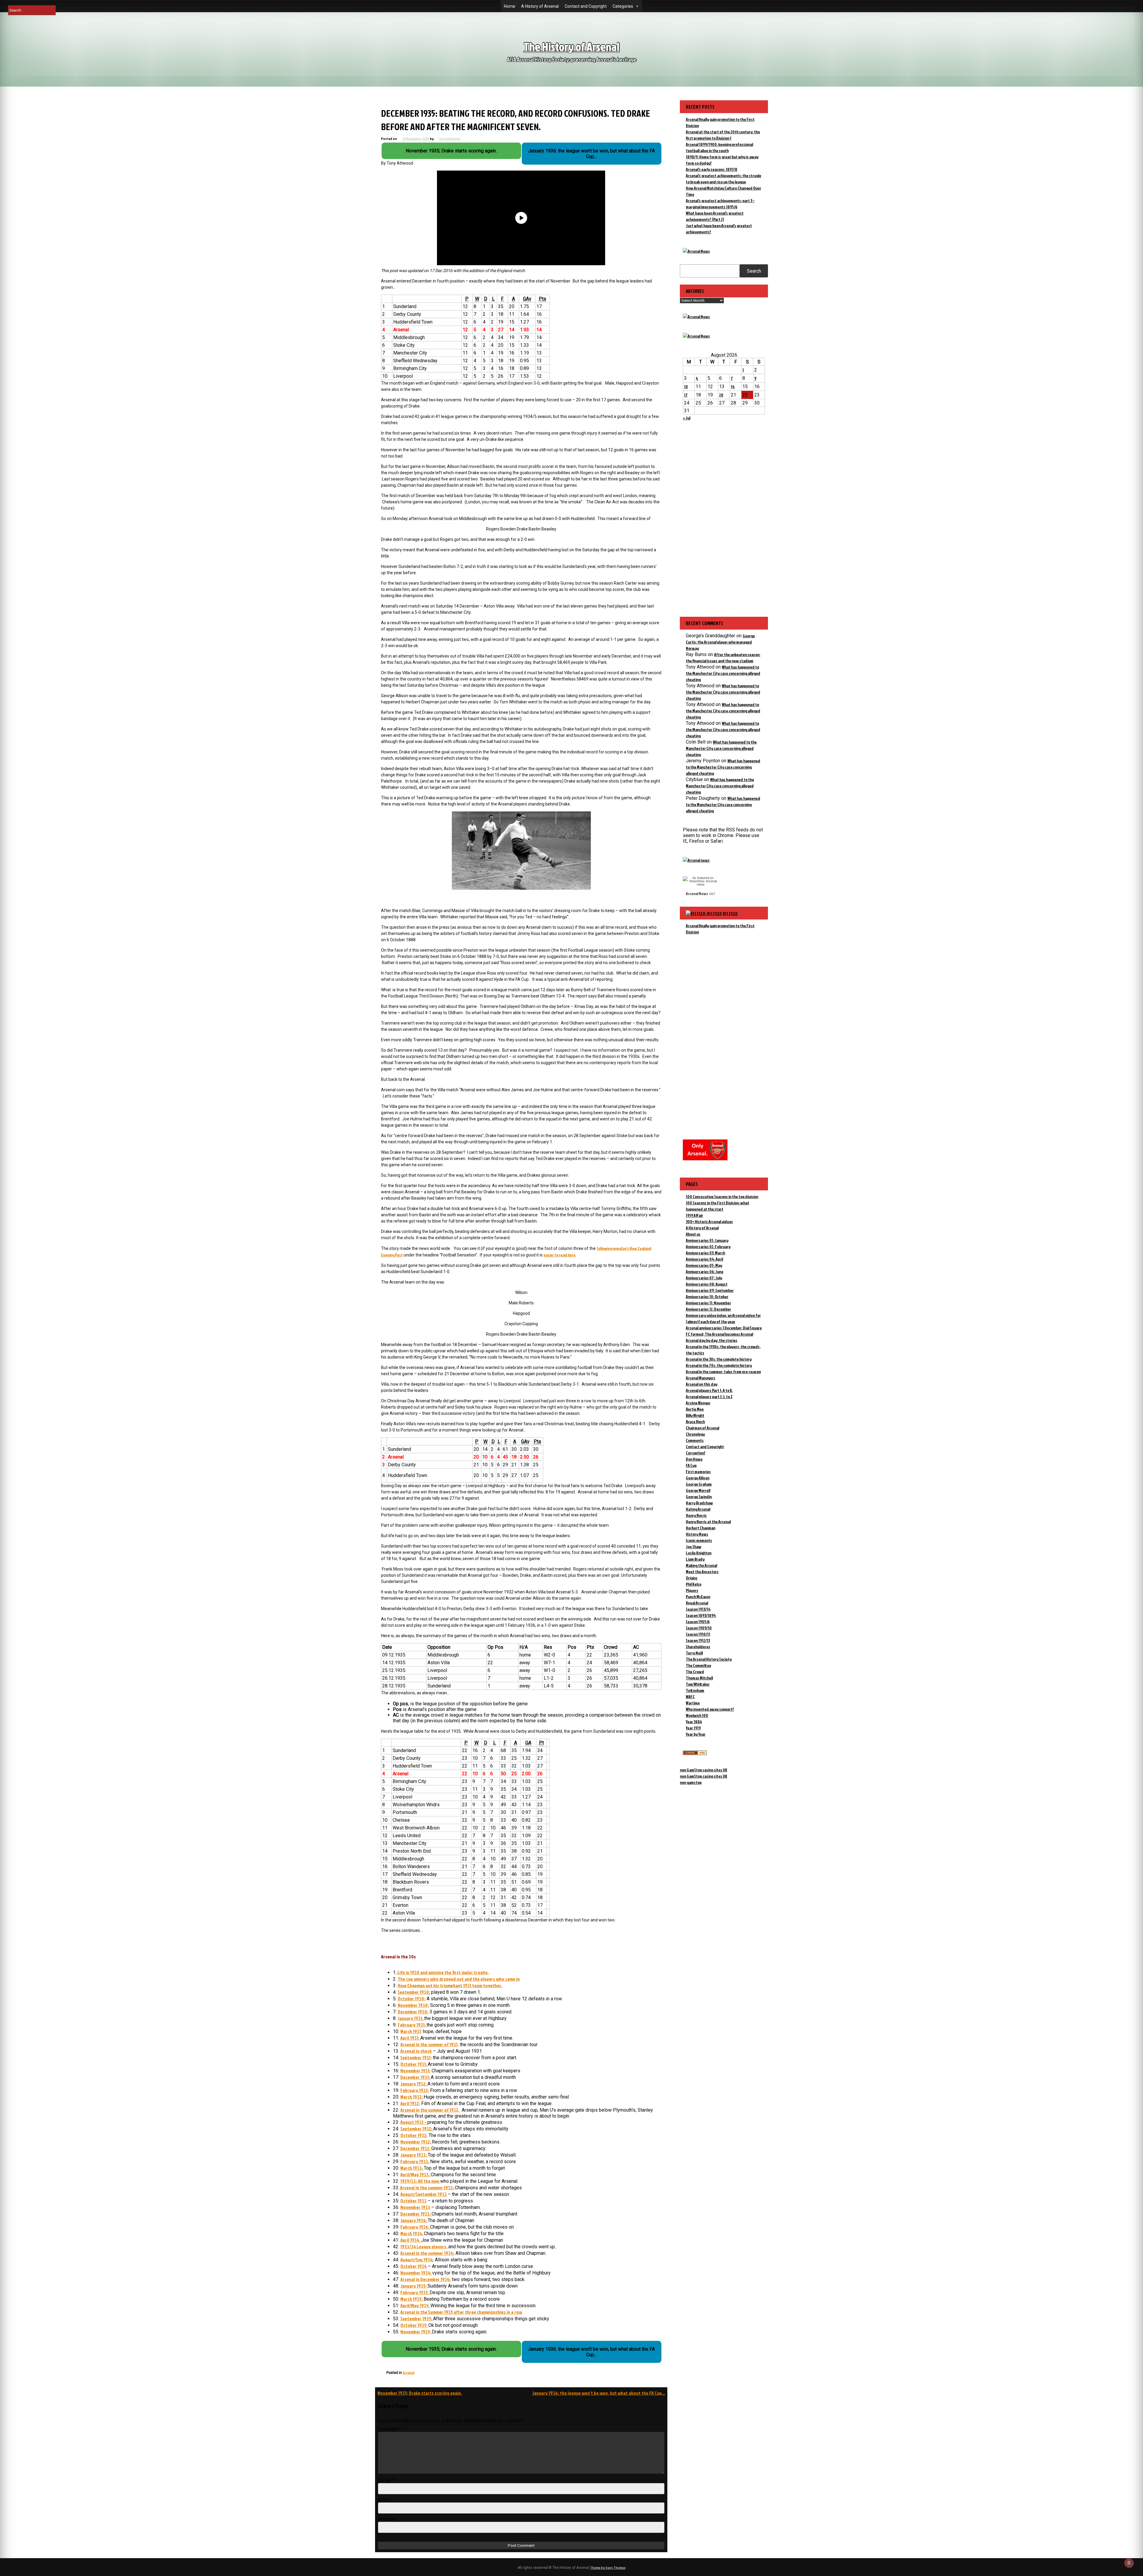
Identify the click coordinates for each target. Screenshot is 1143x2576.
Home (510, 6)
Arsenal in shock (416, 2051)
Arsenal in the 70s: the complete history (719, 1365)
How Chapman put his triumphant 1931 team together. (450, 1985)
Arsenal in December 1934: (425, 2279)
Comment (390, 2429)
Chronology (695, 1434)
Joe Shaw (694, 1547)
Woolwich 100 (697, 1715)
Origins (692, 1578)
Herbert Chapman (701, 1528)
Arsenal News (697, 893)
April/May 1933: (416, 2174)
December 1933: (416, 2214)
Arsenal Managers (701, 1378)
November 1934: (416, 2273)
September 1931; (416, 2057)
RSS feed (730, 913)
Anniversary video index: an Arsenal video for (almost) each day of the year (723, 1318)
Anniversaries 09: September (710, 1290)
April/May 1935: (415, 2305)
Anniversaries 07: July (704, 1278)
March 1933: (412, 2168)
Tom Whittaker (698, 1684)
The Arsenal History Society (709, 1659)
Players (692, 1590)
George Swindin (699, 1497)
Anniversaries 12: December (708, 1309)
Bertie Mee (695, 1409)
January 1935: (414, 2286)
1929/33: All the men (420, 2181)
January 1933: (414, 2155)
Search (754, 271)
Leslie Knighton (699, 1553)
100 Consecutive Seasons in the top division (722, 1196)
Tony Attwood (449, 139)
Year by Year (696, 1734)
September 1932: (417, 2129)
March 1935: (412, 2299)
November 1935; (416, 2332)
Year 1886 (694, 1722)
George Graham (699, 1484)
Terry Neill (694, 1653)
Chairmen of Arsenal (702, 1428)
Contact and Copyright (586, 6)
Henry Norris (696, 1515)
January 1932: (414, 2084)
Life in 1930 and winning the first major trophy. (443, 1972)
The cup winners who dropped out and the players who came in (459, 1979)
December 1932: (416, 2148)
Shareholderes (698, 1647)
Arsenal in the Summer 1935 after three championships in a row (461, 2312)
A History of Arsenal (540, 6)
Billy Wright (695, 1415)
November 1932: (416, 2142)
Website (387, 2519)
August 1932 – (414, 2122)
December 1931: (416, 2077)
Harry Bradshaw (699, 1503)
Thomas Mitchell (699, 1678)
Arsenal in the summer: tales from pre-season (723, 1371)
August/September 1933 (424, 2194)
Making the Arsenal (701, 1565)
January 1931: (411, 2018)
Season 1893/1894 (701, 1615)
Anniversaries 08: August (707, 1284)
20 (721, 395)
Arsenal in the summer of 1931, (430, 2044)
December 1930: (413, 2012)
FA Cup (691, 1465)
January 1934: (414, 2220)
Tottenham (695, 1690)
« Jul (687, 418)
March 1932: (412, 2097)
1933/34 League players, (424, 2246)
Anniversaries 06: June (705, 1271)
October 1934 (413, 2266)
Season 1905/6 (698, 1622)
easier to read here (559, 1255)
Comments (695, 1440)
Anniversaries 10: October (707, 1296)
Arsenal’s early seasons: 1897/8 (712, 169)
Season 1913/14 (698, 1609)
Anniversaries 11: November (708, 1303)
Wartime (693, 1703)
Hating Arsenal (698, 1509)
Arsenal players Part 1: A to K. (709, 1390)
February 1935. (415, 2292)
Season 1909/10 (699, 1628)
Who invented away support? (710, 1709)
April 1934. (411, 2240)
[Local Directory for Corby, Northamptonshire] (695, 1753)
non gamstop (691, 1782)
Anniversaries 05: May (704, 1265)
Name (386, 2480)
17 (686, 395)
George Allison (698, 1478)
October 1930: (412, 1999)
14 (733, 387)
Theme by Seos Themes (608, 2568)
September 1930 (413, 1992)
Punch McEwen (698, 1597)
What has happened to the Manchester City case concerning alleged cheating (723, 673)
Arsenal (409, 2373)
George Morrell (698, 1490)
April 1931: (410, 2038)
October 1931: (414, 2064)
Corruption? (696, 1453)
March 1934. (412, 2233)
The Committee (698, 1665)
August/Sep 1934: (417, 2260)
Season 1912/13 (698, 1640)
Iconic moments (699, 1540)
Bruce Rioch (695, 1422)
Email (385, 2500)
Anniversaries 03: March (705, 1253)
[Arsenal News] (696, 251)
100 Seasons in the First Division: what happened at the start (718, 1206)
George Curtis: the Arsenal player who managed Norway (720, 642)
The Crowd (695, 1672)
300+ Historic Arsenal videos (709, 1221)
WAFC (690, 1697)
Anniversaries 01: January (707, 1240)
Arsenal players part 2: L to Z (709, 1396)
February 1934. (415, 2227)
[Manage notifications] (1129, 2563)
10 (686, 387)
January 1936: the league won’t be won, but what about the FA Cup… (599, 2393)
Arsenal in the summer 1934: (427, 2253)
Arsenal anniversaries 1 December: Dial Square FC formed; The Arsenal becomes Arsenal (724, 1331)
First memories (698, 1472)
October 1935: (414, 2325)
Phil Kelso (694, 1584)
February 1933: (415, 2161)
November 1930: (413, 2005)
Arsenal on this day (702, 1384)
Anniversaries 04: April (704, 1259)
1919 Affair (694, 1215)
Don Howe (694, 1459)
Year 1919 (693, 1728)
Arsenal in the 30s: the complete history (719, 1359)
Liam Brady (695, 1559)
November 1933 (415, 2207)
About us (693, 1234)
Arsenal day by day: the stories (712, 1340)
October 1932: (414, 2135)
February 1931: (412, 2025)
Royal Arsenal (697, 1603)
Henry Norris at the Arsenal (708, 1522)
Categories (623, 6)
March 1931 (411, 2031)
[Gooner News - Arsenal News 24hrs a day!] (696, 336)
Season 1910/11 (698, 1634)
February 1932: (415, 2090)
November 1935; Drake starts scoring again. (420, 2393)
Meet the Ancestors (702, 1572)
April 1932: (410, 2103)
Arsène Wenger (698, 1403)
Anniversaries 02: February (708, 1246)
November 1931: (415, 2071)
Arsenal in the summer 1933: (427, 2188)
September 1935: (417, 2319)
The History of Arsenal (571, 47)
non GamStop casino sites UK (704, 1770)
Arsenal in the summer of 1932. (430, 2110)
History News (697, 1534)
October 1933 (413, 2201)
